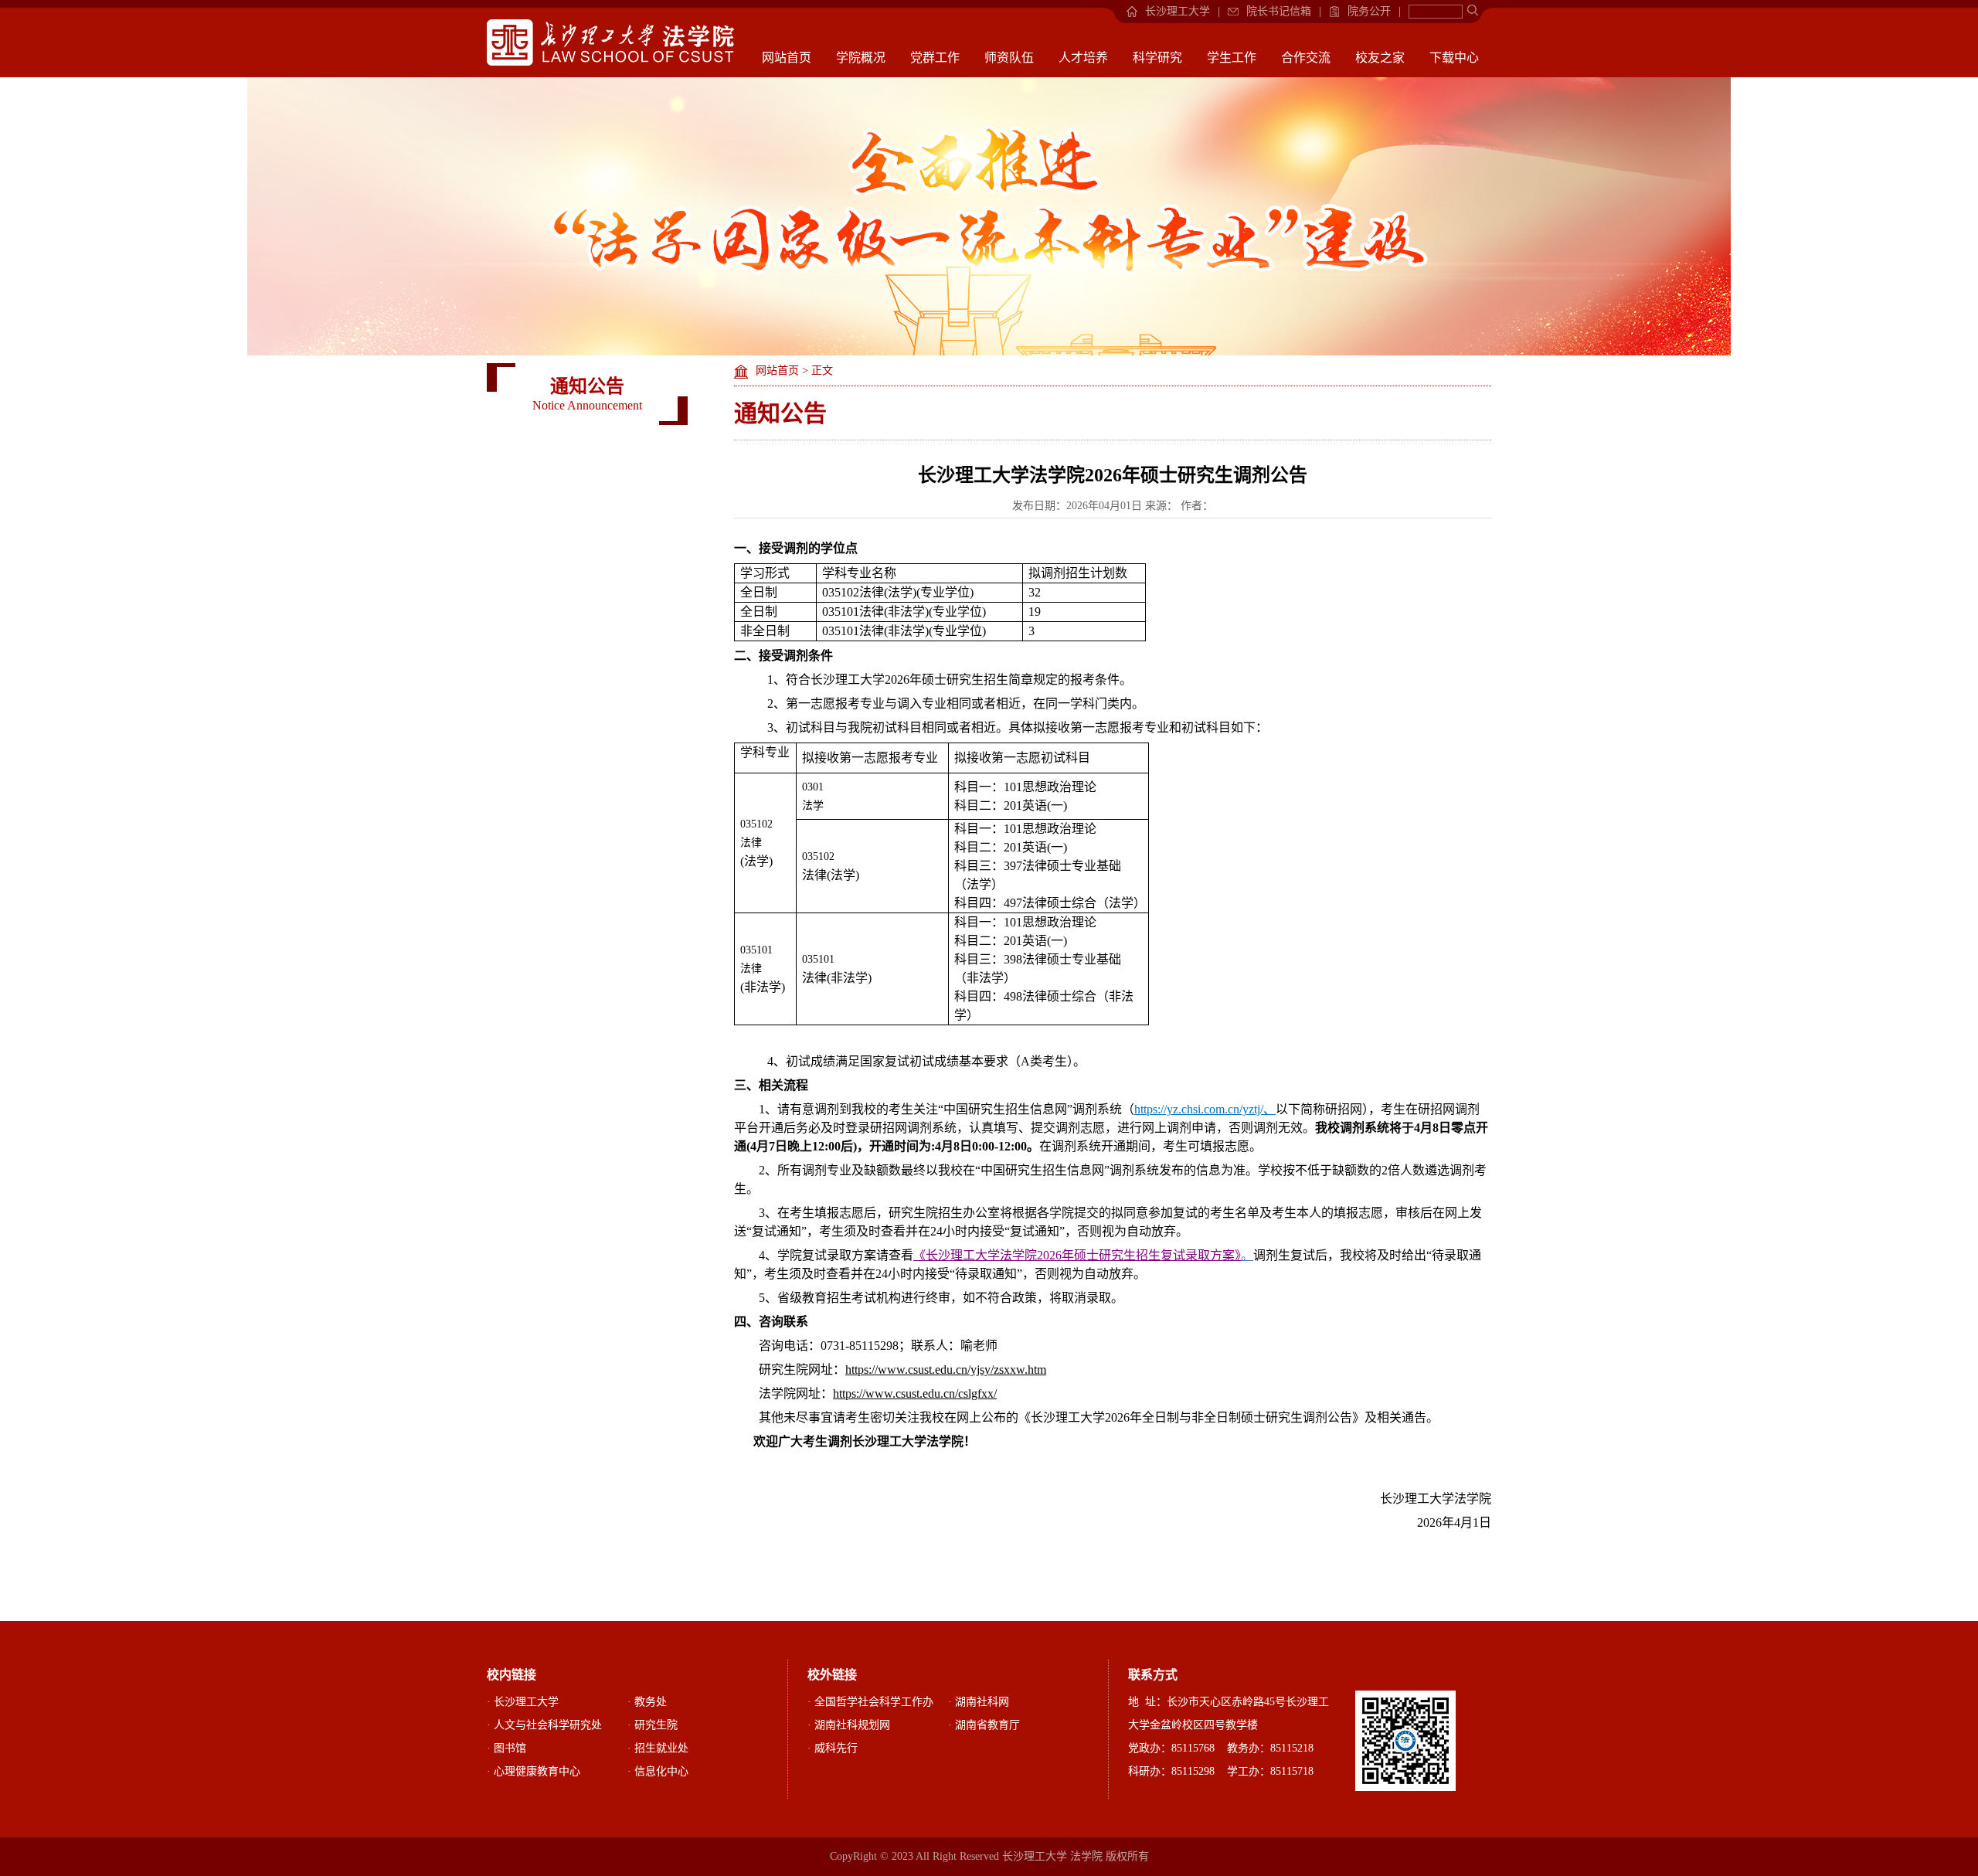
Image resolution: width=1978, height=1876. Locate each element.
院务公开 (1369, 11)
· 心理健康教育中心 (534, 1771)
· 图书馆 (506, 1748)
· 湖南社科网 (979, 1702)
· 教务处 (647, 1702)
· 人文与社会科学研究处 (544, 1725)
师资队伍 (1009, 58)
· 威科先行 (833, 1748)
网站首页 (787, 58)
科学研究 (1157, 58)
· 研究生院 (653, 1725)
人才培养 (1083, 58)
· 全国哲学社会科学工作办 (870, 1702)
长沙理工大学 (1178, 11)
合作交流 (1306, 58)
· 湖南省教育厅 (984, 1725)
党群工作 (935, 58)
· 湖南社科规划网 (849, 1725)
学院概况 (861, 58)
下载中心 (1454, 58)
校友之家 (1380, 58)
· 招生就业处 (658, 1748)
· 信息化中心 (658, 1771)
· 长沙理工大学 (523, 1702)
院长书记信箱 (1279, 11)
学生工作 (1232, 58)
